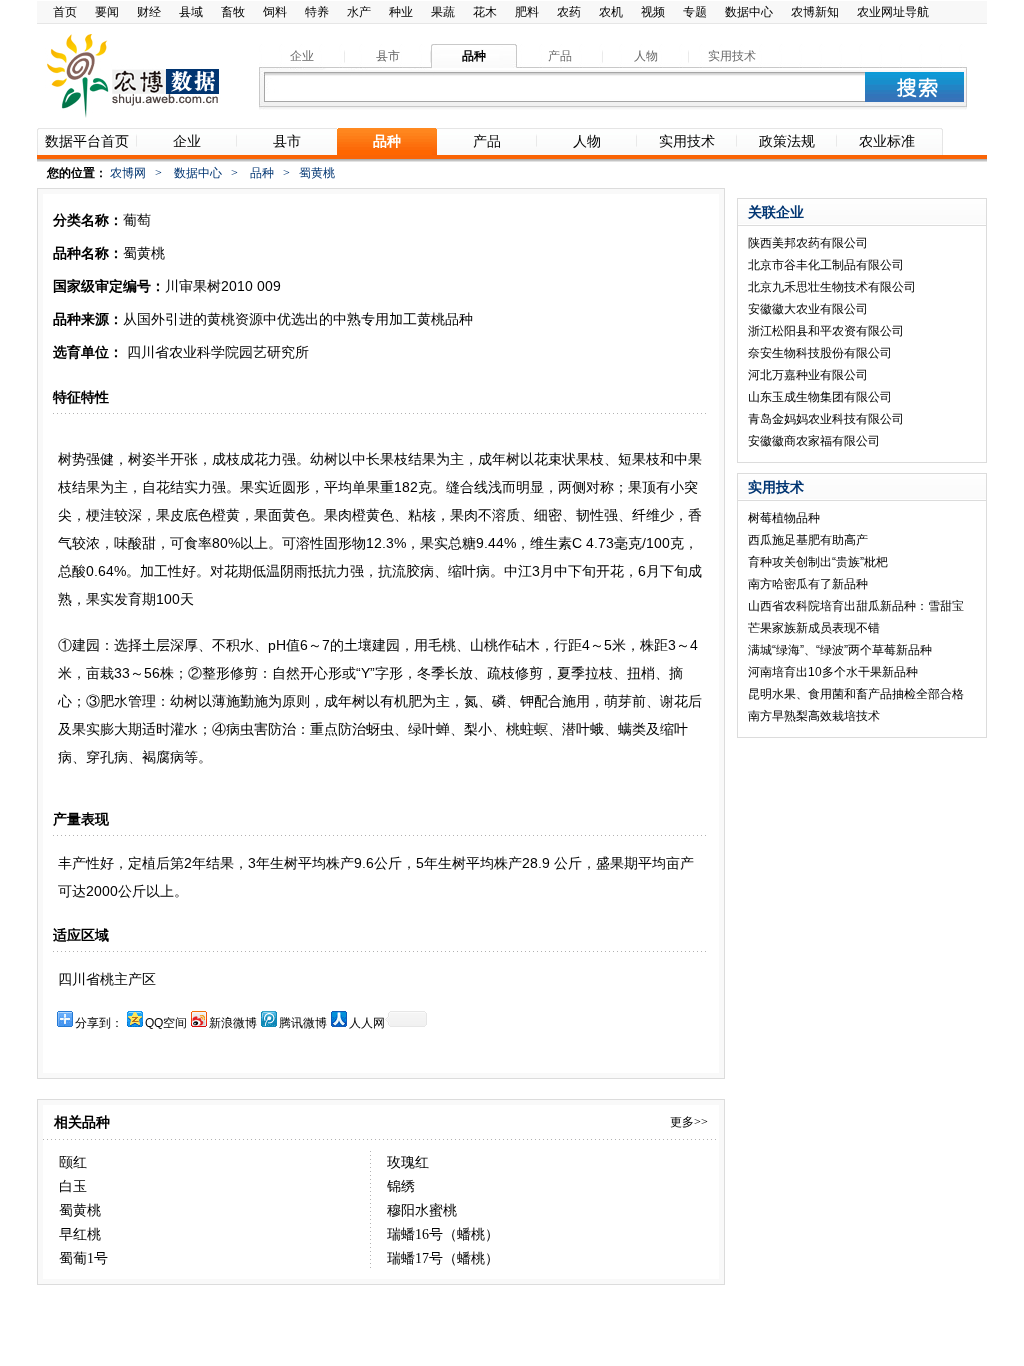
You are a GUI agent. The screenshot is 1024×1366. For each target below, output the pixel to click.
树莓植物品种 (784, 518)
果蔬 (443, 12)
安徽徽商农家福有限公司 (814, 441)
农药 (569, 12)
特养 (317, 12)
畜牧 (233, 12)
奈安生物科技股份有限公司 (820, 353)
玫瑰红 (408, 1162)
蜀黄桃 (80, 1210)
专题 (695, 12)
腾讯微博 (303, 1023)
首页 (65, 12)
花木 (485, 12)
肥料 (527, 12)
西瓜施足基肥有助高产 (808, 540)
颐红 (73, 1162)
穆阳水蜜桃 (422, 1210)
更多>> (689, 1122)
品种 (262, 173)
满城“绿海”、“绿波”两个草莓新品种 (840, 650)
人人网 (367, 1023)
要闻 (107, 12)
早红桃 (80, 1234)
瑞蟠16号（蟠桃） (443, 1234)
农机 (611, 12)
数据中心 (749, 12)
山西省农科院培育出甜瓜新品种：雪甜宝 (856, 606)
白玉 (73, 1186)
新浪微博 (233, 1023)
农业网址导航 (893, 12)
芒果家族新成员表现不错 (814, 628)
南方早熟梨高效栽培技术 (814, 716)
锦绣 (401, 1186)
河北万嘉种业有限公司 (808, 375)
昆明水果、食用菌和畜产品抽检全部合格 (856, 694)
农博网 (128, 173)
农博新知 (815, 12)
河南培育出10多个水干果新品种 (833, 672)
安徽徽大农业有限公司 (808, 309)
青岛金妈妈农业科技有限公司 (826, 419)
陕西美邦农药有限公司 (808, 243)
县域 (191, 12)
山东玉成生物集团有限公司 (820, 397)
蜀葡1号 (83, 1258)
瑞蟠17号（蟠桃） (443, 1258)
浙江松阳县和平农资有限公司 (826, 331)
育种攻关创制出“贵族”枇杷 (818, 562)
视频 (653, 12)
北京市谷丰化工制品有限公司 (826, 265)
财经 (149, 12)
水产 (359, 12)
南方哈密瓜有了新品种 (808, 584)
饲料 (275, 12)
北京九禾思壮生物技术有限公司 (832, 287)
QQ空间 (166, 1023)
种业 (401, 12)
